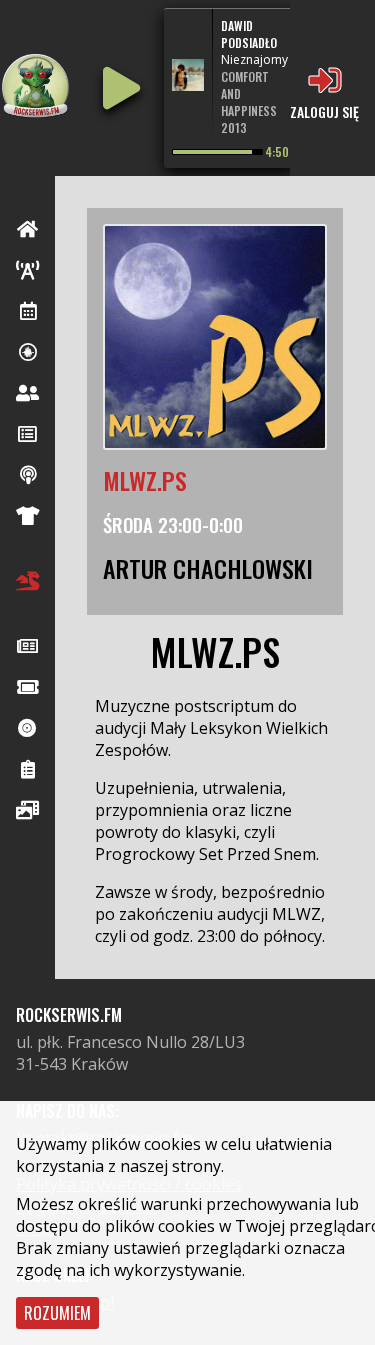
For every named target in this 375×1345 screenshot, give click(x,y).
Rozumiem (57, 1313)
